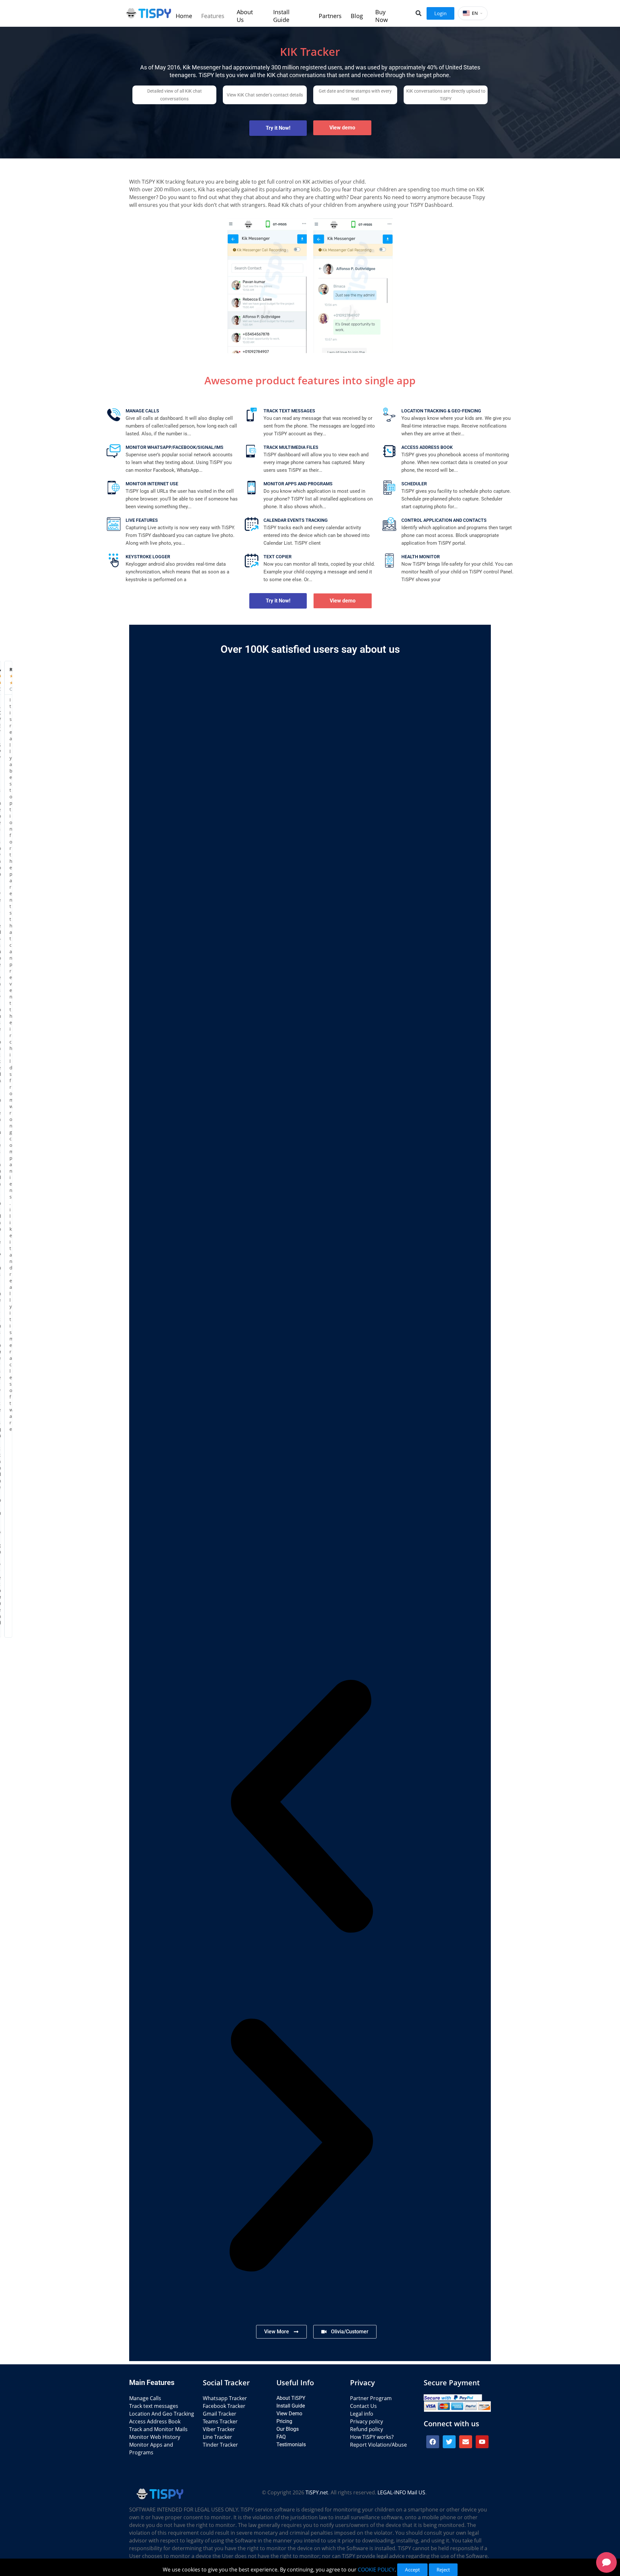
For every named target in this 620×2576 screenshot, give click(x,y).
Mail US (416, 2492)
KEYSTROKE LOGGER (148, 557)
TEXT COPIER (278, 557)
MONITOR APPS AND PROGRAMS (298, 484)
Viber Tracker (219, 2429)
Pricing (284, 2421)
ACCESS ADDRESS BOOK (427, 447)
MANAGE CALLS (142, 411)
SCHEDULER (414, 484)
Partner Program (371, 2398)
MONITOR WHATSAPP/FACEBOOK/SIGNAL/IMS (175, 447)
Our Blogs (288, 2429)
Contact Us (363, 2406)
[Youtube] (482, 2442)
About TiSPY (291, 2398)
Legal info (362, 2414)
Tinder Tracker (220, 2445)
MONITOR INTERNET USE (152, 484)
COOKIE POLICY (376, 2570)
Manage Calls (145, 2398)
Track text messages (154, 2406)
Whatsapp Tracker (225, 2398)
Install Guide (291, 2406)
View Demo (289, 2414)
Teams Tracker (220, 2421)
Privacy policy (367, 2421)
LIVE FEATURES (142, 520)
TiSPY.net (317, 2492)
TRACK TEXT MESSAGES (289, 411)
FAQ (281, 2437)
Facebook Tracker (224, 2406)
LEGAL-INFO (392, 2492)
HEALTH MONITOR (421, 557)
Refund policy (367, 2429)
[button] (418, 13)
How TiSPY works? (372, 2437)
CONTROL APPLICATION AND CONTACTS (444, 520)
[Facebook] (433, 2442)
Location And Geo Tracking (162, 2414)
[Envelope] (466, 2442)
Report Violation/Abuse (378, 2445)
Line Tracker (217, 2437)
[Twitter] (449, 2442)
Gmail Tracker (220, 2414)
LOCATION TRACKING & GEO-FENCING (441, 411)
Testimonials (291, 2445)
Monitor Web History (155, 2437)
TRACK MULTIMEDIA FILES (291, 447)
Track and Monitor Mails (158, 2429)
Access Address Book (155, 2421)
